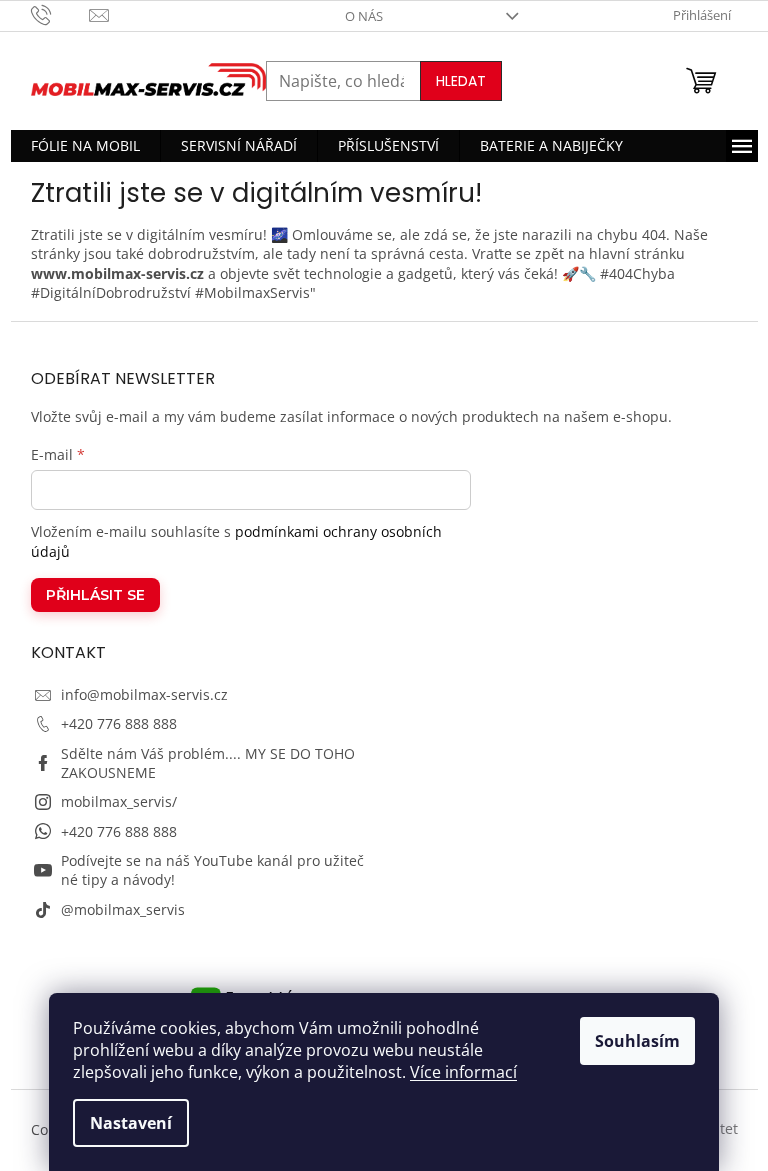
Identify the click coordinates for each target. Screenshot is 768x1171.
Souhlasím (637, 1041)
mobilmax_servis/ (119, 801)
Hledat (461, 81)
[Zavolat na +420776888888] (60, 14)
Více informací (463, 1072)
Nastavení (131, 1123)
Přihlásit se (95, 595)
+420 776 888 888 (119, 723)
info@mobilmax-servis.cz (144, 694)
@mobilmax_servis (123, 909)
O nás (364, 16)
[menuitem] (85, 146)
